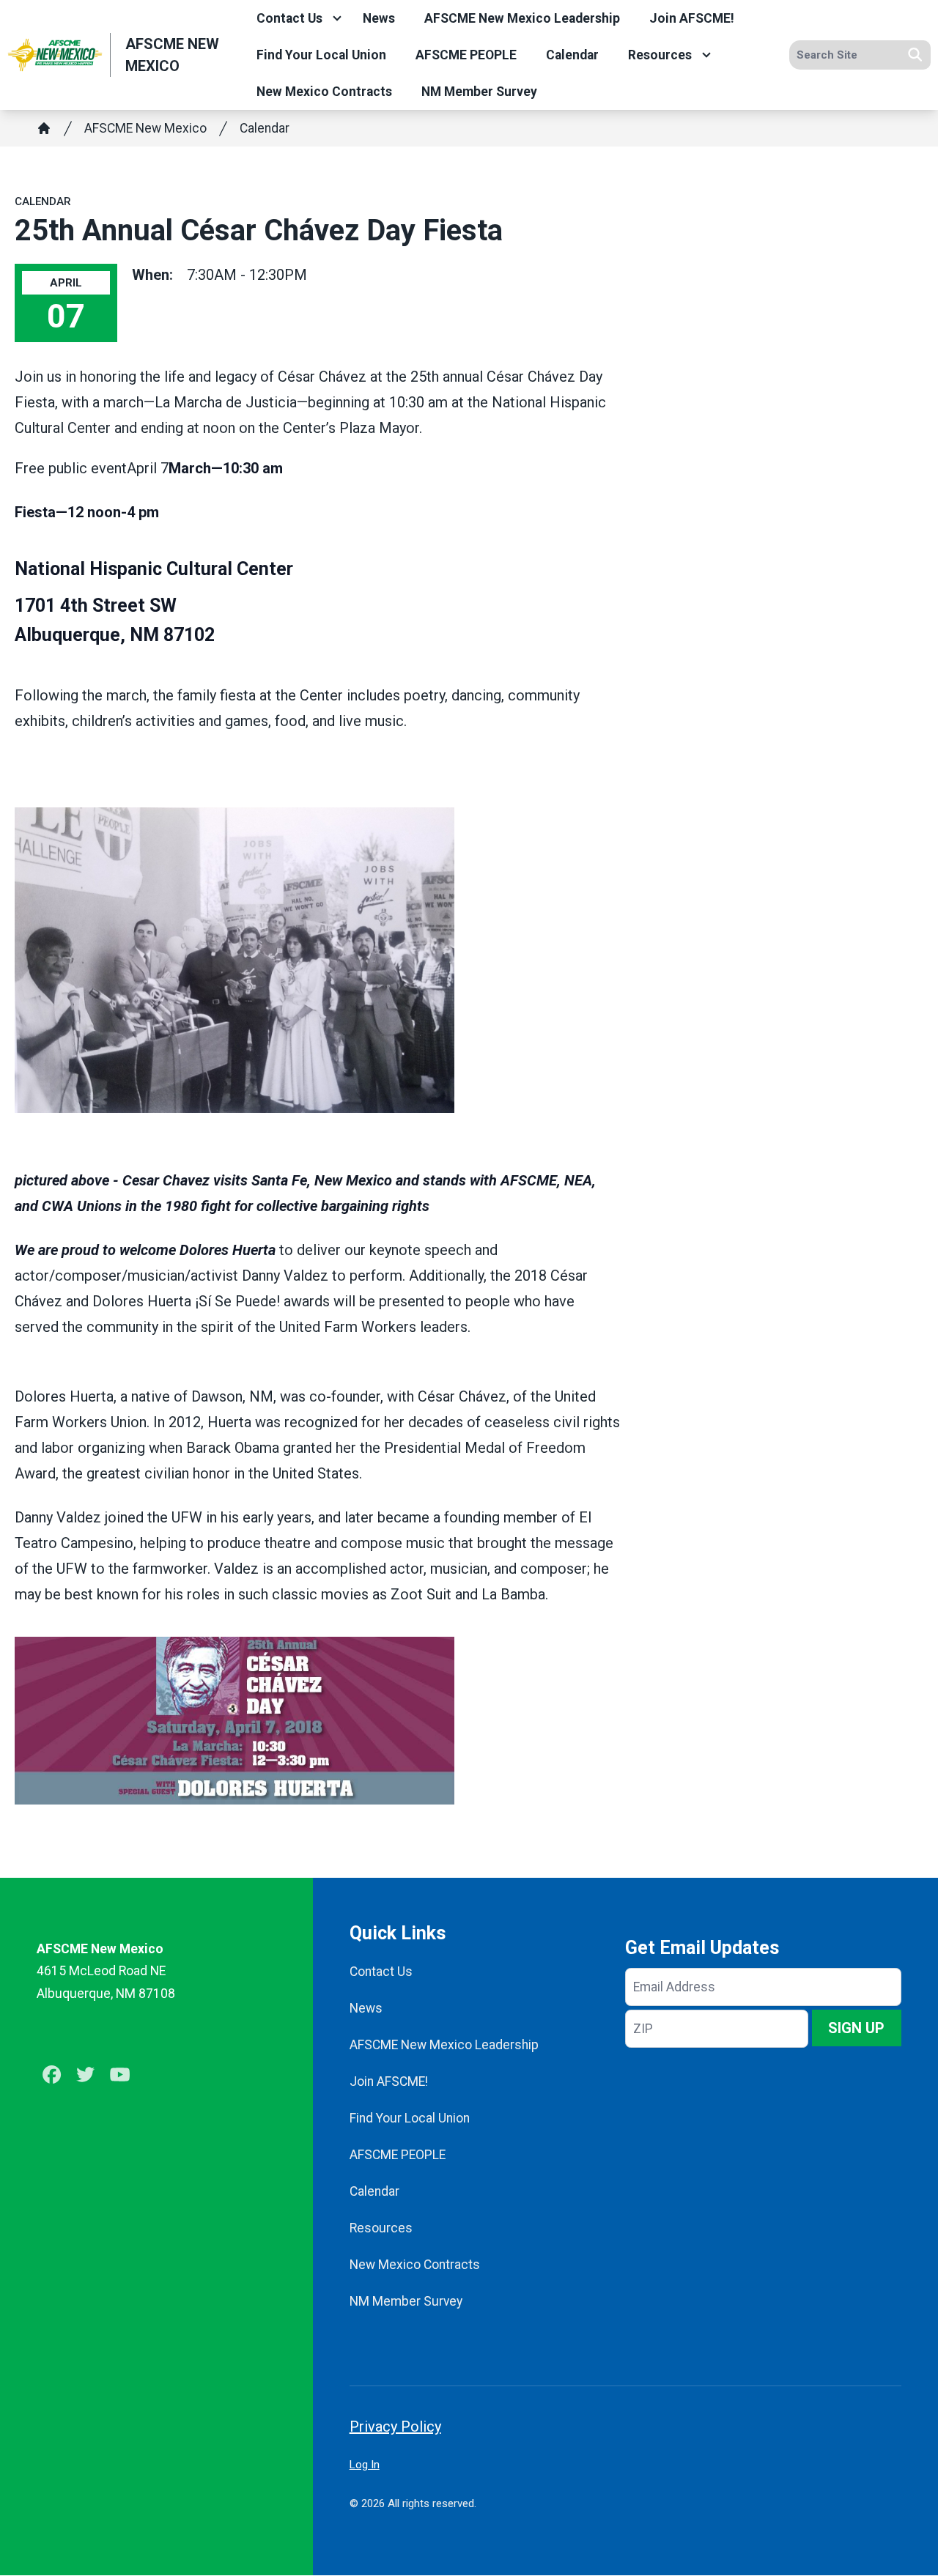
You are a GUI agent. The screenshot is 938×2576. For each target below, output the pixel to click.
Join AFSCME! (692, 18)
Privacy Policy (395, 2427)
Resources (660, 55)
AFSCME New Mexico (145, 128)
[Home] (44, 128)
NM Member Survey (479, 92)
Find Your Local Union (321, 55)
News (379, 18)
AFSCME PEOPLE (466, 55)
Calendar (572, 55)
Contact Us (289, 18)
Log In (365, 2465)
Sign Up (856, 2028)
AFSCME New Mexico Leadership (522, 18)
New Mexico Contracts (324, 92)
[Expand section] (337, 18)
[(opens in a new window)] (318, 960)
